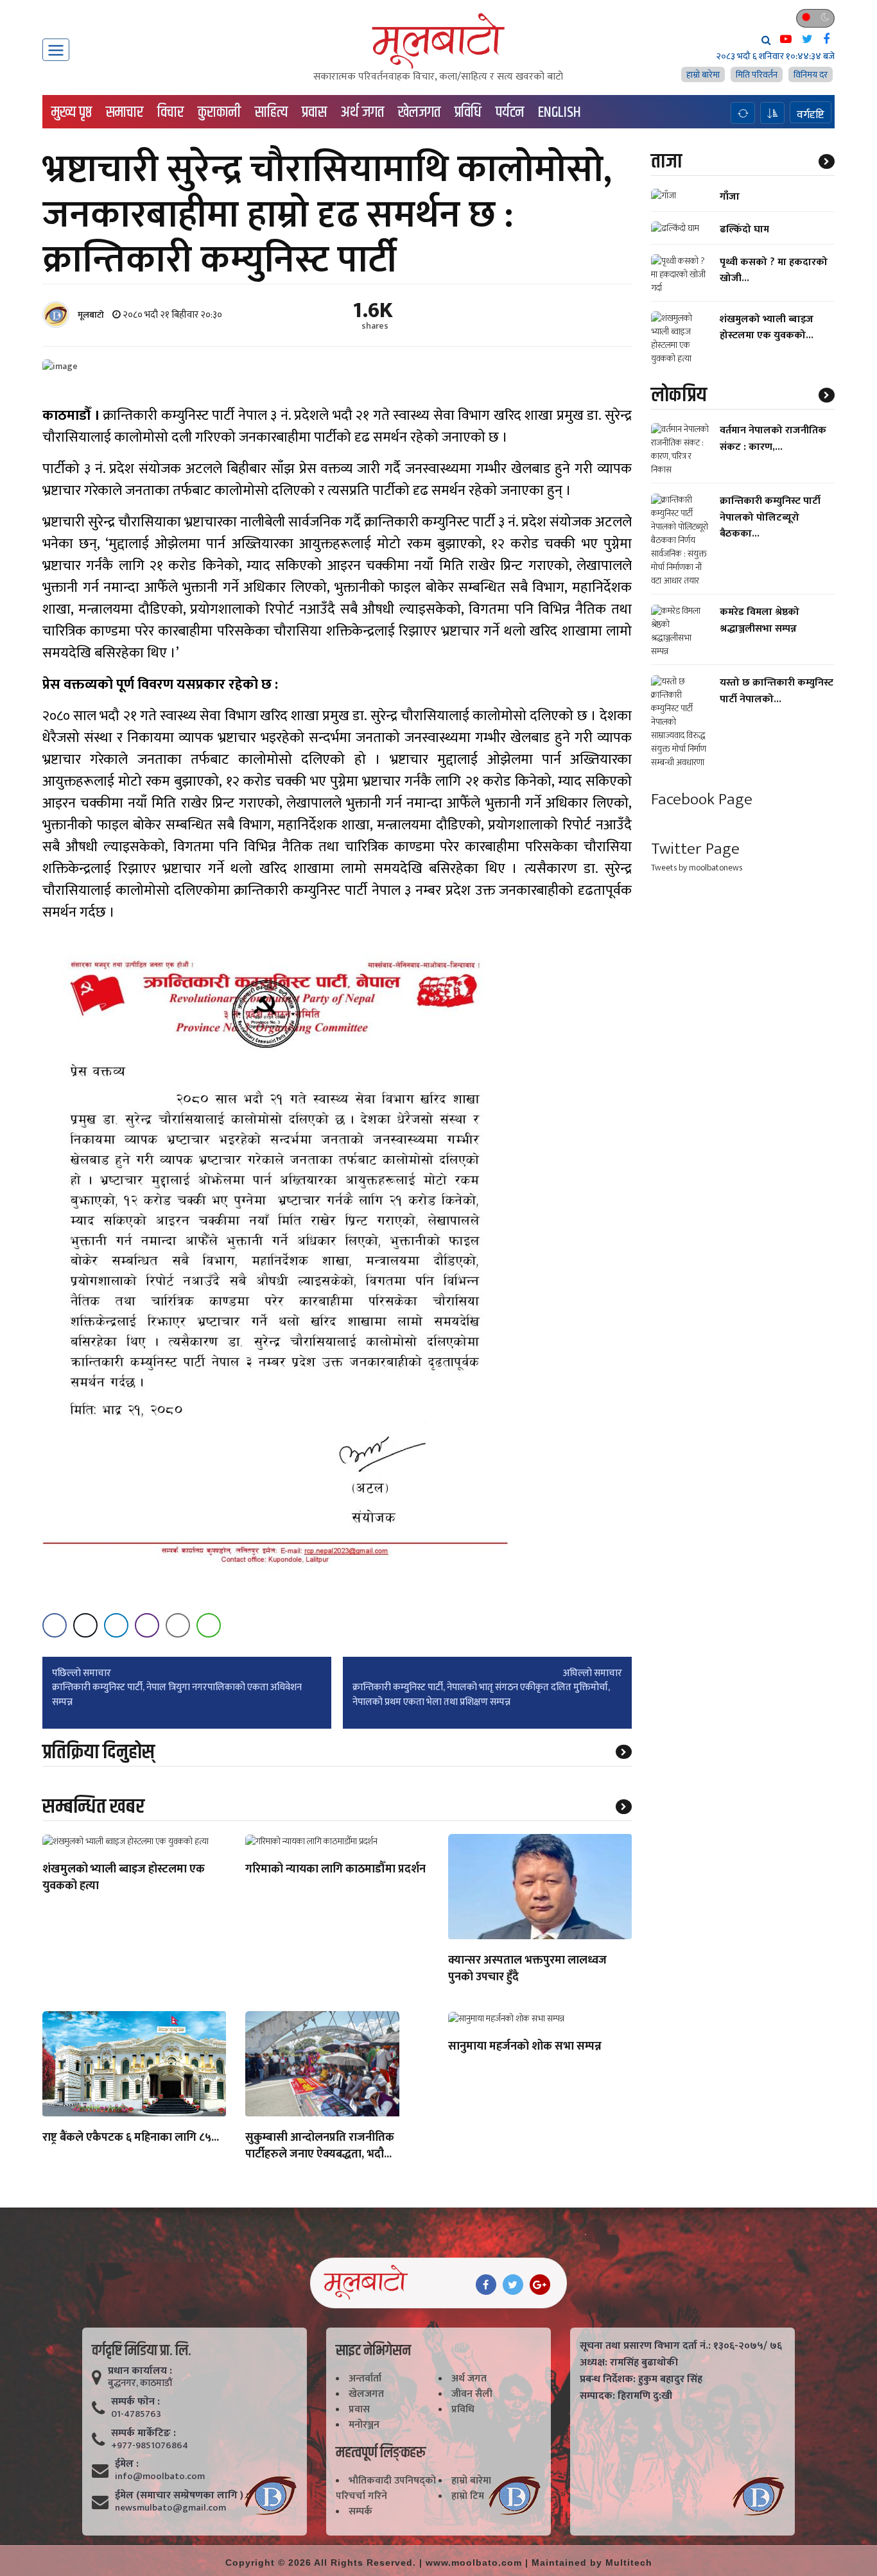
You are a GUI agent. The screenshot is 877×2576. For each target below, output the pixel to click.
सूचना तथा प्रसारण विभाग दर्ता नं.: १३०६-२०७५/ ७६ (681, 2346)
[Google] (540, 2285)
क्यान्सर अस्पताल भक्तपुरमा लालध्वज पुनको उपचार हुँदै (527, 1969)
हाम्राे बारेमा (703, 75)
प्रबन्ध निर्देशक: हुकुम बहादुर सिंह (641, 2380)
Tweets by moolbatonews (697, 868)
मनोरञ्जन (364, 2425)
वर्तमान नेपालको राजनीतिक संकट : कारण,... (773, 439)
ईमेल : (127, 2464)
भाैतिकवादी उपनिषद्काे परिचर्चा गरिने (386, 2488)
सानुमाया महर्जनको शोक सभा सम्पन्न (525, 2047)
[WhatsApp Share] (209, 1625)
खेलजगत (419, 112)
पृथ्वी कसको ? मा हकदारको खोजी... (774, 270)
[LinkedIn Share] (116, 1625)
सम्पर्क (360, 2511)
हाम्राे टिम (468, 2496)
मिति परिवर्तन (757, 75)
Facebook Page (702, 800)
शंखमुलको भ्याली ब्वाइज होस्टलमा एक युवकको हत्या (124, 1878)
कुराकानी (219, 112)
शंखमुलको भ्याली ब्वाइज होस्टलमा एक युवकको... (767, 327)
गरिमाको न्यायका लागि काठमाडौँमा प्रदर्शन (335, 1870)
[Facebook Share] (55, 1625)
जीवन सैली (472, 2394)
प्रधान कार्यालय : (140, 2371)
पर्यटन (510, 112)
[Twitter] (513, 2285)
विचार (170, 112)
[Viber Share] (147, 1625)
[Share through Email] (178, 1625)
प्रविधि (468, 112)
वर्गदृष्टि (811, 114)
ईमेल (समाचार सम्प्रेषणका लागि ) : (182, 2496)
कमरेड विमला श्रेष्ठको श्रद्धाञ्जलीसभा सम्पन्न (760, 621)
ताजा (666, 161)
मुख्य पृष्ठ (72, 112)
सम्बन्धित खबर (93, 1807)
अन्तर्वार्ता (365, 2379)
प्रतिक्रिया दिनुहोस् (99, 1752)
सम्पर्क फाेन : (135, 2402)
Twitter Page (695, 849)
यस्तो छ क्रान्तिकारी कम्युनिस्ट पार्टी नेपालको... (777, 691)
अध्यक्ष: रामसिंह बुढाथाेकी (629, 2363)
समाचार (125, 112)
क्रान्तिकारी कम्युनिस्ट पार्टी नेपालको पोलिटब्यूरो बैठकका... (770, 518)
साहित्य (271, 112)
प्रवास (314, 112)
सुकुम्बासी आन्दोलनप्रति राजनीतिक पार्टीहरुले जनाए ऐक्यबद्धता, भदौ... (320, 2147)
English (560, 112)
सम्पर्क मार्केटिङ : (143, 2433)
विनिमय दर (811, 75)
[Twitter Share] (85, 1625)
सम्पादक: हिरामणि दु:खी (626, 2396)
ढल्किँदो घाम (744, 229)
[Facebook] (486, 2285)
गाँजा (730, 197)
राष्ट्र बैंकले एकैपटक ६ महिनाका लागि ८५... (131, 2138)
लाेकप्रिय (679, 395)
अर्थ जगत (362, 112)
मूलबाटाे (91, 315)
